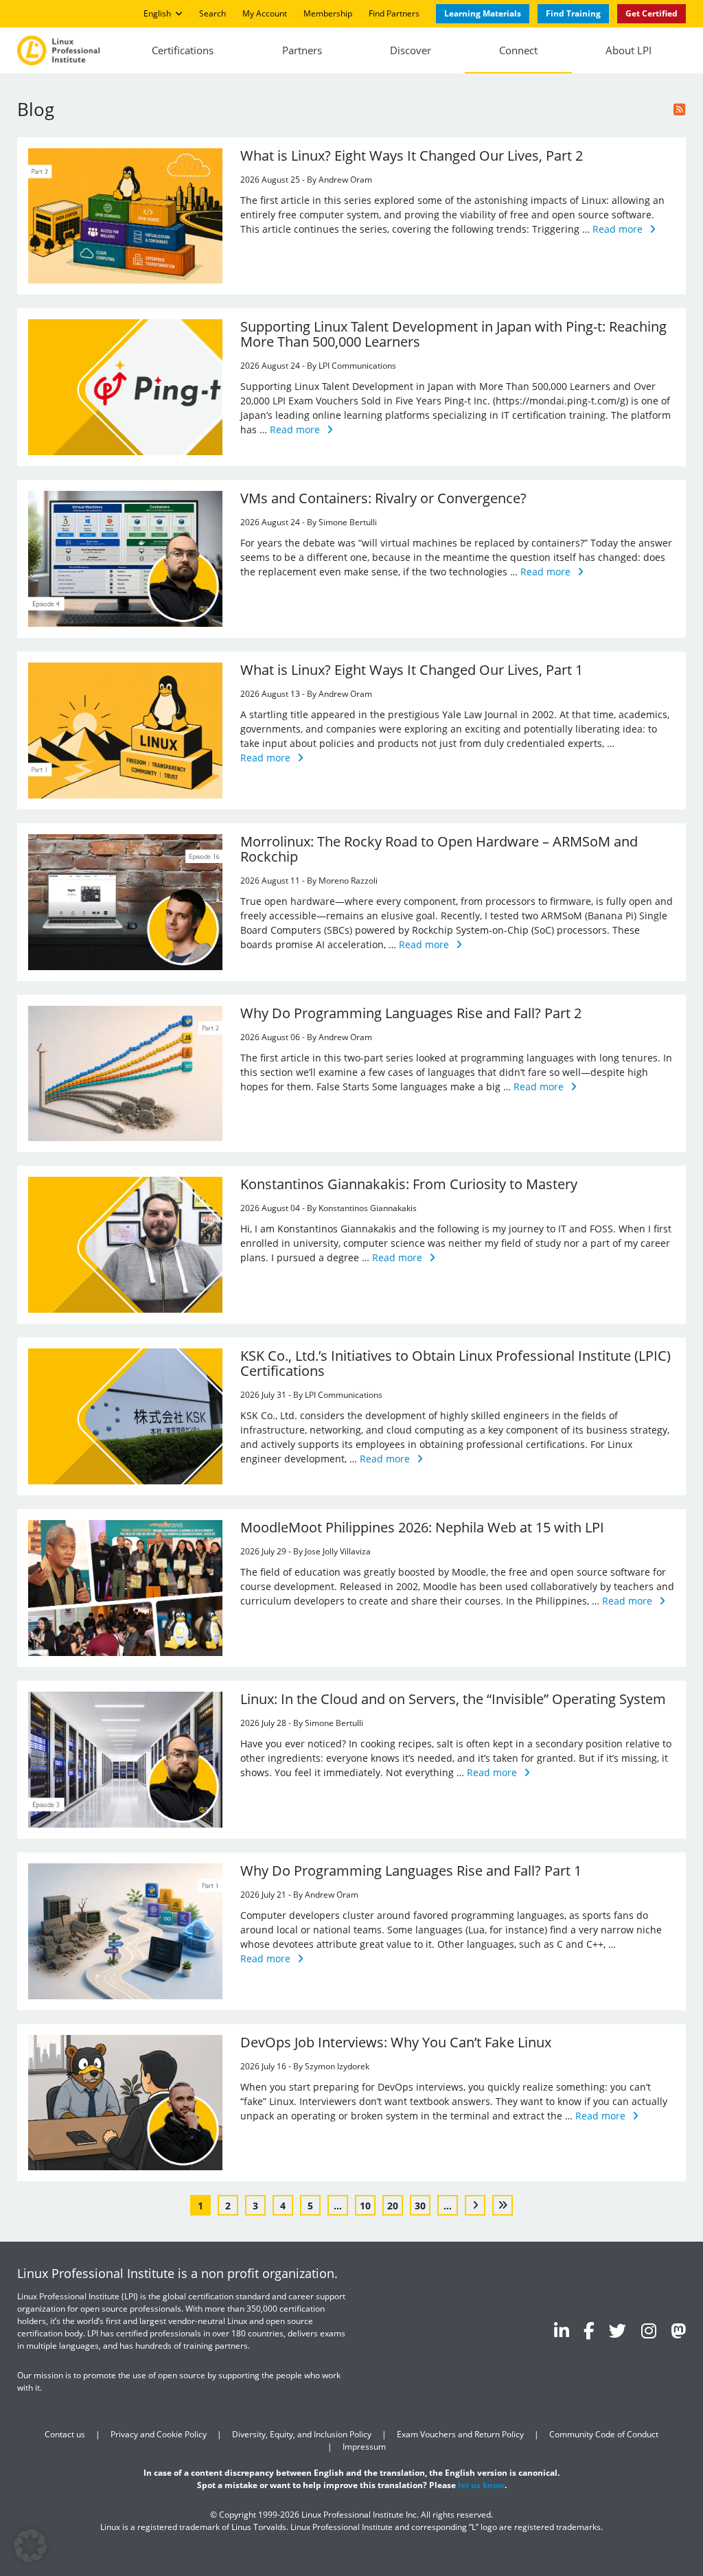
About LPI (629, 50)
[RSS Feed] (680, 110)
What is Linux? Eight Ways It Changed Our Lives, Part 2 (412, 156)
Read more (618, 229)
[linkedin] (562, 2330)
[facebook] (589, 2330)
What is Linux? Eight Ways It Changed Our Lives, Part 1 (412, 670)
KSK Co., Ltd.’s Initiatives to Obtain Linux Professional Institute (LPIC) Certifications (456, 1363)
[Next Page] (475, 2205)
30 (420, 2206)
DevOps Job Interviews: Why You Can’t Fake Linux (396, 2042)
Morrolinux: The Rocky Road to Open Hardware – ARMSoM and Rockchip (439, 849)
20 (393, 2206)
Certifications (183, 50)
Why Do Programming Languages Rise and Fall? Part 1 (411, 1871)
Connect (518, 50)
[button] (30, 2546)
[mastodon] (678, 2330)
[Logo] (58, 50)
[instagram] (649, 2330)
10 (365, 2206)
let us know (481, 2484)
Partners (302, 50)
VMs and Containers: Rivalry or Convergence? (383, 498)
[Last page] (503, 2205)
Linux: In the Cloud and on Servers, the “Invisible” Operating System (453, 1699)
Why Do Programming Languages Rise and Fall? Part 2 (411, 1013)
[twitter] (618, 2330)
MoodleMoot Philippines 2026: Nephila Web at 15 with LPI (422, 1527)
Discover (411, 50)
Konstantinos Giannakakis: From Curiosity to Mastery (409, 1184)
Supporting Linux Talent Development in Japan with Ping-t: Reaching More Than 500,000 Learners (453, 334)
